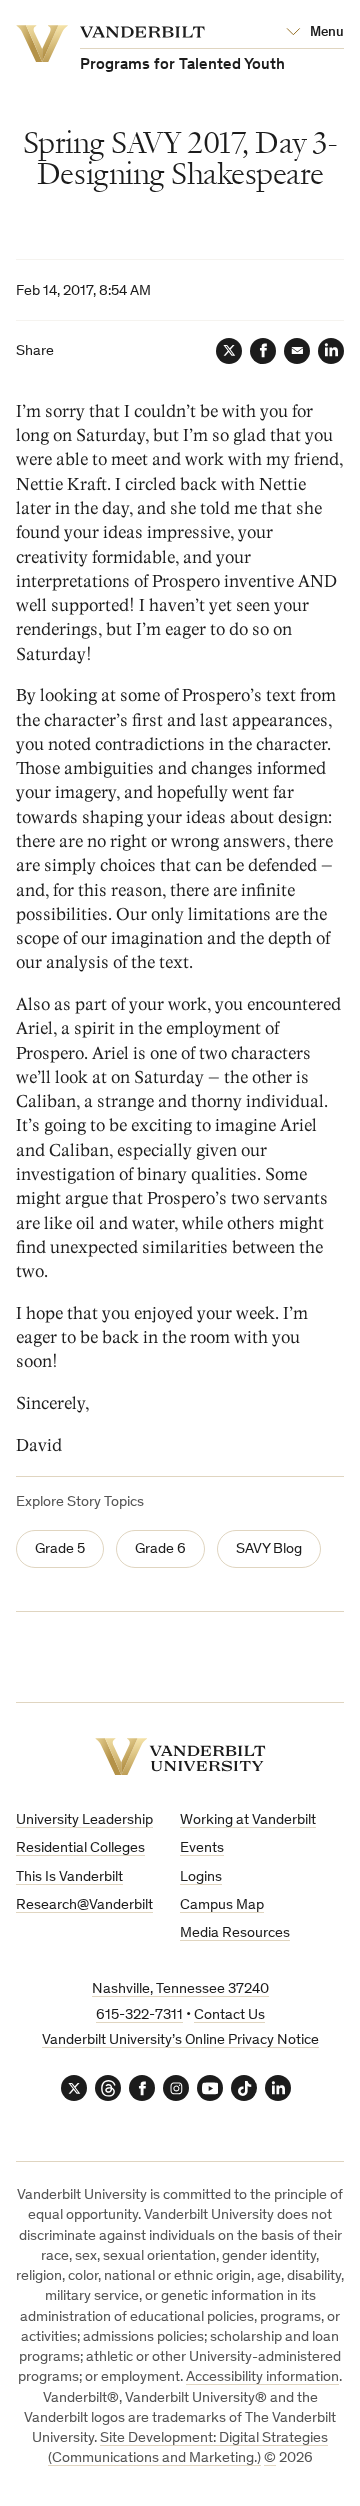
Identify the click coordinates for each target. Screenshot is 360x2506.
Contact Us (229, 2015)
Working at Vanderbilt (248, 1820)
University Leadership (84, 1820)
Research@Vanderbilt (84, 1905)
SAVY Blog (269, 1549)
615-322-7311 (139, 2015)
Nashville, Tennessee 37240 (180, 1989)
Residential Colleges (80, 1848)
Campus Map (222, 1905)
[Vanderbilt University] (180, 1756)
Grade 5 (60, 1549)
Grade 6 (160, 1549)
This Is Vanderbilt (69, 1877)
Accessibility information (262, 2377)
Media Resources (235, 1933)
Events (202, 1848)
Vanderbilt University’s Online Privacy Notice (180, 2040)
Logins (201, 1877)
